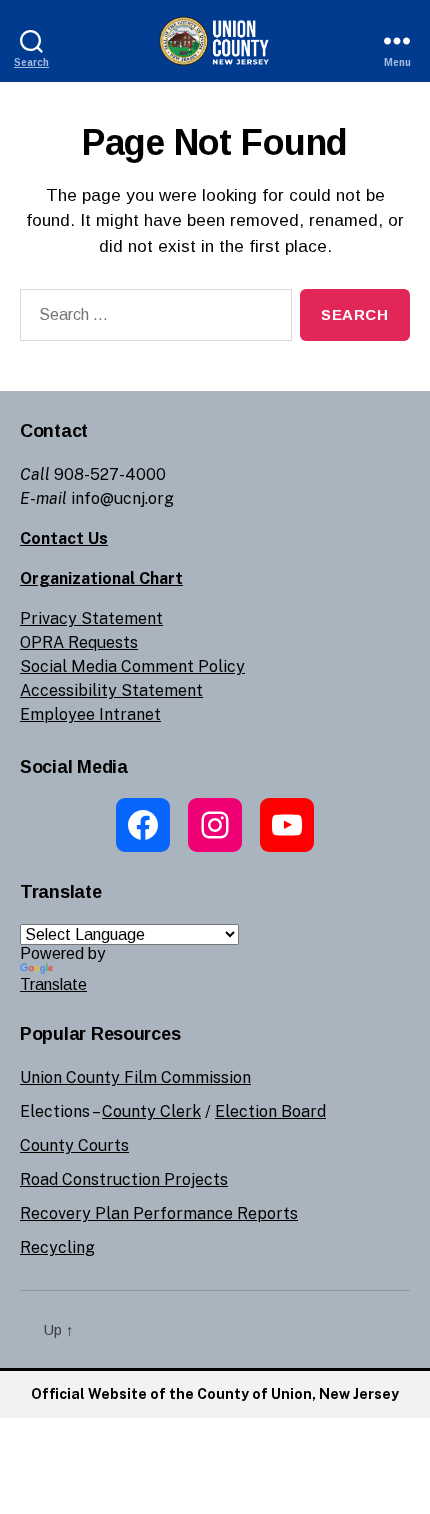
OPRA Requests (79, 642)
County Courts (74, 1145)
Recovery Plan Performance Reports (159, 1213)
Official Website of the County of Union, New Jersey (215, 1394)
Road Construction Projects (124, 1179)
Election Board (270, 1111)
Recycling (57, 1247)
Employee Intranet (90, 714)
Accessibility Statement (111, 690)
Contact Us (64, 538)
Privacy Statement (91, 618)
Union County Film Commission (135, 1077)
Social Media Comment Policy (132, 666)
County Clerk (151, 1111)
